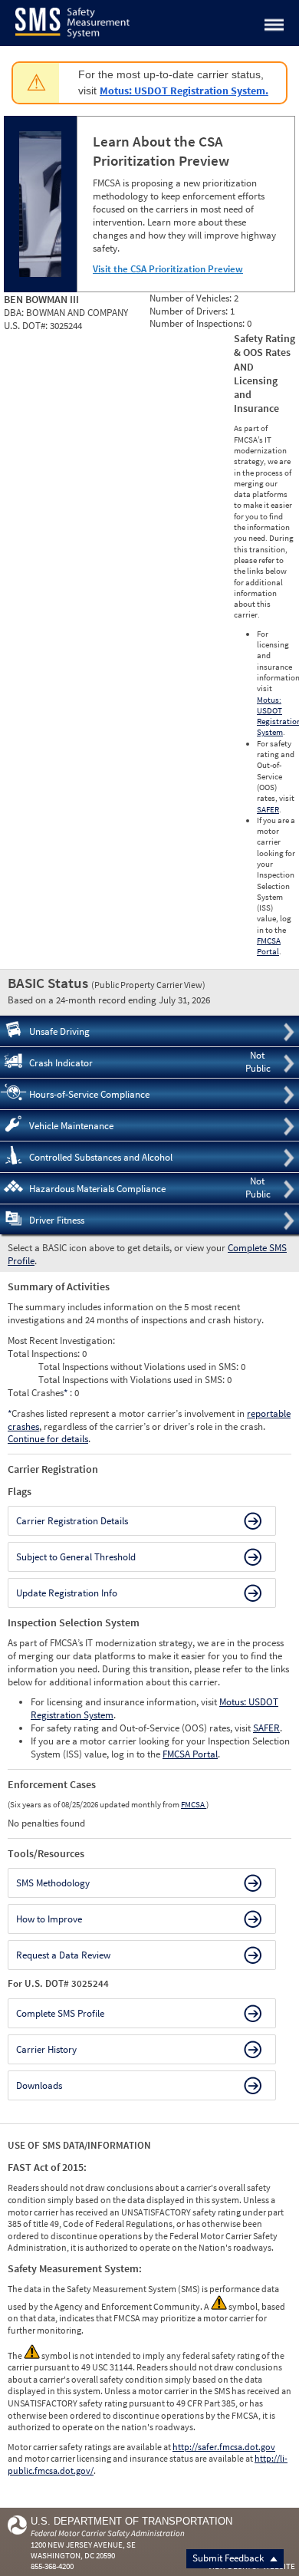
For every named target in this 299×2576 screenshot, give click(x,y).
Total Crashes (38, 1393)
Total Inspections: (45, 1354)
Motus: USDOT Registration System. (184, 91)
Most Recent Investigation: (61, 1341)
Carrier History (46, 2049)
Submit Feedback (229, 2558)
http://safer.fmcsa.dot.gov (224, 2447)
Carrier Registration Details (72, 1521)
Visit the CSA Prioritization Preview (168, 269)
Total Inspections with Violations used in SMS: (133, 1380)
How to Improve (49, 1919)
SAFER (268, 809)
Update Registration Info (67, 1593)
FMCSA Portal (269, 946)
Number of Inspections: (198, 323)
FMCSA (194, 1804)
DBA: (15, 313)
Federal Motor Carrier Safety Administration (108, 2533)
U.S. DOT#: (27, 326)
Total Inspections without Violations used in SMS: (140, 1367)
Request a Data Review (63, 1955)
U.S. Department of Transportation (131, 2521)
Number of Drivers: (190, 311)
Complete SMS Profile (60, 2013)
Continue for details (48, 1439)
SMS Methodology (53, 1883)
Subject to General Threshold (76, 1557)
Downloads (39, 2085)
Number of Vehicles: (192, 298)
